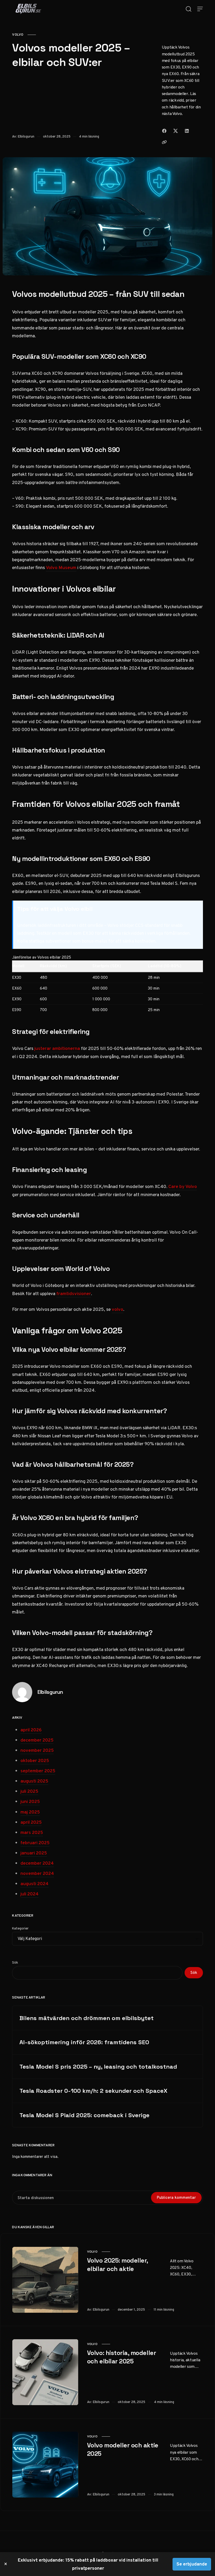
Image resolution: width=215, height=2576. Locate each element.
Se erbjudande (192, 2564)
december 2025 (37, 1740)
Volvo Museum (61, 567)
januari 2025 (34, 1853)
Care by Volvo (183, 1186)
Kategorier (20, 1928)
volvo (18, 35)
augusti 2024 (34, 1884)
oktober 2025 (35, 1760)
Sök (15, 1962)
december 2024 (37, 1863)
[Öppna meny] (200, 9)
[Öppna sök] (189, 9)
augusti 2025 (34, 1781)
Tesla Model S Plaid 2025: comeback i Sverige (84, 2115)
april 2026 (31, 1730)
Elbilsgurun (26, 136)
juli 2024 (29, 1894)
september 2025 (38, 1771)
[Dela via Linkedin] (187, 131)
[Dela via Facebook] (164, 131)
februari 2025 (35, 1843)
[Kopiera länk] (164, 142)
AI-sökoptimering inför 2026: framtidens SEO (84, 2042)
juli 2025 (29, 1791)
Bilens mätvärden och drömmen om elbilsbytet (87, 2018)
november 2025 (37, 1750)
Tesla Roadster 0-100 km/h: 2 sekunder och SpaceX (93, 2091)
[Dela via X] (176, 131)
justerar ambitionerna (57, 1048)
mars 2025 (32, 1832)
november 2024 (37, 1873)
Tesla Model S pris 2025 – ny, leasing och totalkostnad (98, 2067)
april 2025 (31, 1822)
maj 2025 (30, 1812)
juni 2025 (30, 1801)
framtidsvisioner (74, 1294)
